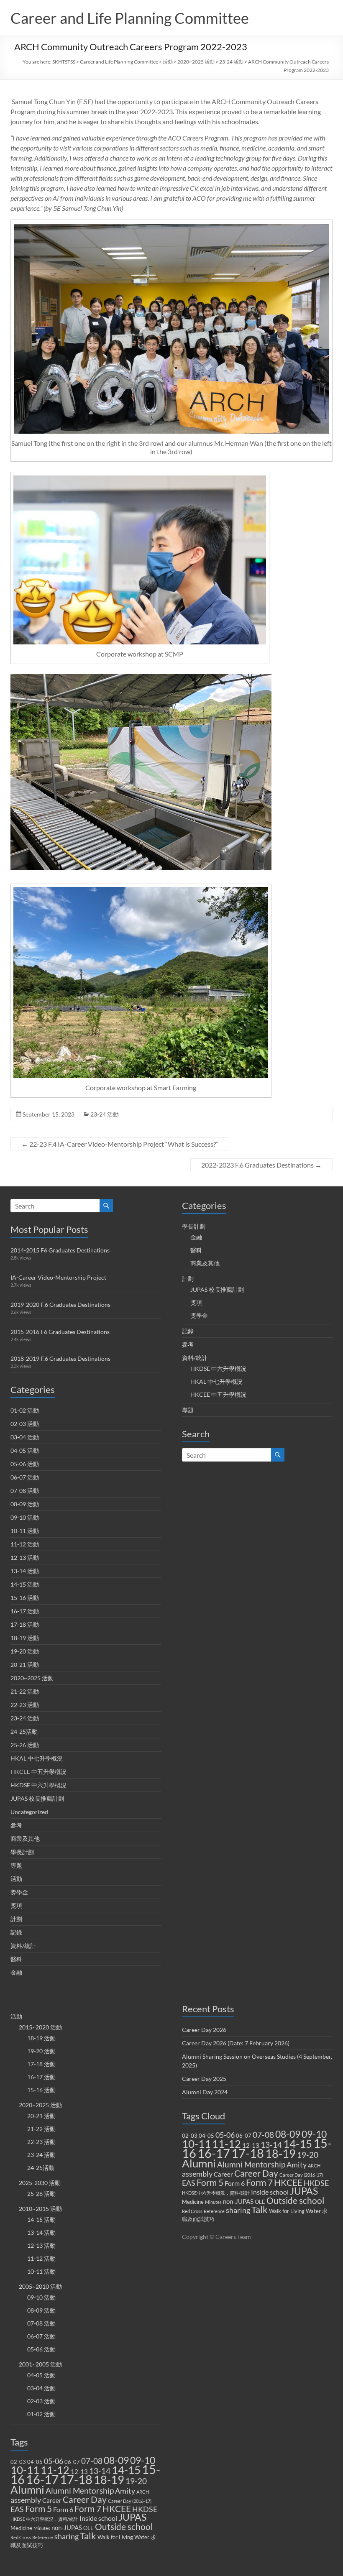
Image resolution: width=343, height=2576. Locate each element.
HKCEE (117, 2509)
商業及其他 (25, 1839)
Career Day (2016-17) (130, 2501)
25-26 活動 (25, 1745)
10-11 (25, 2470)
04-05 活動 (25, 1450)
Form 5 (38, 2509)
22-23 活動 (25, 1705)
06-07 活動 (25, 1477)
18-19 (109, 2480)
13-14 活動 (25, 1571)
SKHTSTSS (64, 62)
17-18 (76, 2479)
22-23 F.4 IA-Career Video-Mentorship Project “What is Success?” (120, 1144)
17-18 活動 (25, 1624)
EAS (17, 2509)
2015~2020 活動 (40, 2027)
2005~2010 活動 (40, 2286)
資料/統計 (23, 1946)
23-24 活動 (231, 62)
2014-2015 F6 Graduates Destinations (60, 1250)
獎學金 (19, 1892)
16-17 (42, 2479)
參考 (16, 1825)
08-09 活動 (25, 1504)
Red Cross (21, 2537)
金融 (16, 1972)
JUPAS (132, 2517)
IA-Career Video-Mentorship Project (58, 1277)
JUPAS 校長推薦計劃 (37, 1798)
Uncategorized (29, 1812)
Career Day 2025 (204, 2079)
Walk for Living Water (123, 2537)
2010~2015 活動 (40, 2209)
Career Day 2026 (204, 2030)
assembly (26, 2500)
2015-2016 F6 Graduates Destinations (60, 1332)
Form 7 (88, 2509)
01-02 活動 (25, 1410)
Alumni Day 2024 (205, 2092)
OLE (88, 2528)
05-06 (54, 2461)
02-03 (18, 2462)
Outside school (124, 2527)
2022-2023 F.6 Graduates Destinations (261, 1165)
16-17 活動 (25, 1611)
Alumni (27, 2489)
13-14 (100, 2471)
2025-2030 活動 (40, 2183)
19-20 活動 (25, 1651)
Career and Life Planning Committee (130, 18)
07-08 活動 (25, 1491)
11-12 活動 (25, 1544)
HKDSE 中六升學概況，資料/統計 (44, 2519)
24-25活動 (24, 1731)
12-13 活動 (25, 1558)
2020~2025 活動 (196, 62)
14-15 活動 (25, 1584)
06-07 (72, 2462)
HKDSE (145, 2509)
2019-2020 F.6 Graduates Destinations (60, 1305)
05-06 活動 (25, 1464)
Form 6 (63, 2509)
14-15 (126, 2470)
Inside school (98, 2518)
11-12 (55, 2470)
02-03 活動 (25, 1424)
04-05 (35, 2462)
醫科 (16, 1959)
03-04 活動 (25, 1437)
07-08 (92, 2461)
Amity (125, 2491)
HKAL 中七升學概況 (37, 1758)
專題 (16, 1865)
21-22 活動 (25, 1691)
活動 (168, 62)
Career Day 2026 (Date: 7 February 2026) (236, 2043)
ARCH (143, 2492)
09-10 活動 (25, 1517)
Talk (88, 2536)
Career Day (85, 2499)
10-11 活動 (25, 1531)
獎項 (16, 1905)
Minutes (42, 2528)
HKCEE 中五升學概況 (38, 1772)
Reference (43, 2537)
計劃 (16, 1919)
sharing (67, 2536)
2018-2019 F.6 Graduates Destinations (60, 1358)
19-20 (136, 2481)
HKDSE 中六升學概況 (38, 1785)
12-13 (79, 2471)
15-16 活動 (25, 1598)
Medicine (21, 2528)
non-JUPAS (67, 2527)
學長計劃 (22, 1852)
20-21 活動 (25, 1665)
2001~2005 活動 (40, 2364)
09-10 (143, 2460)
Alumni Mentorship (80, 2490)
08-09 (116, 2460)
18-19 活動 (25, 1638)
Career (52, 2500)
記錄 (16, 1932)
